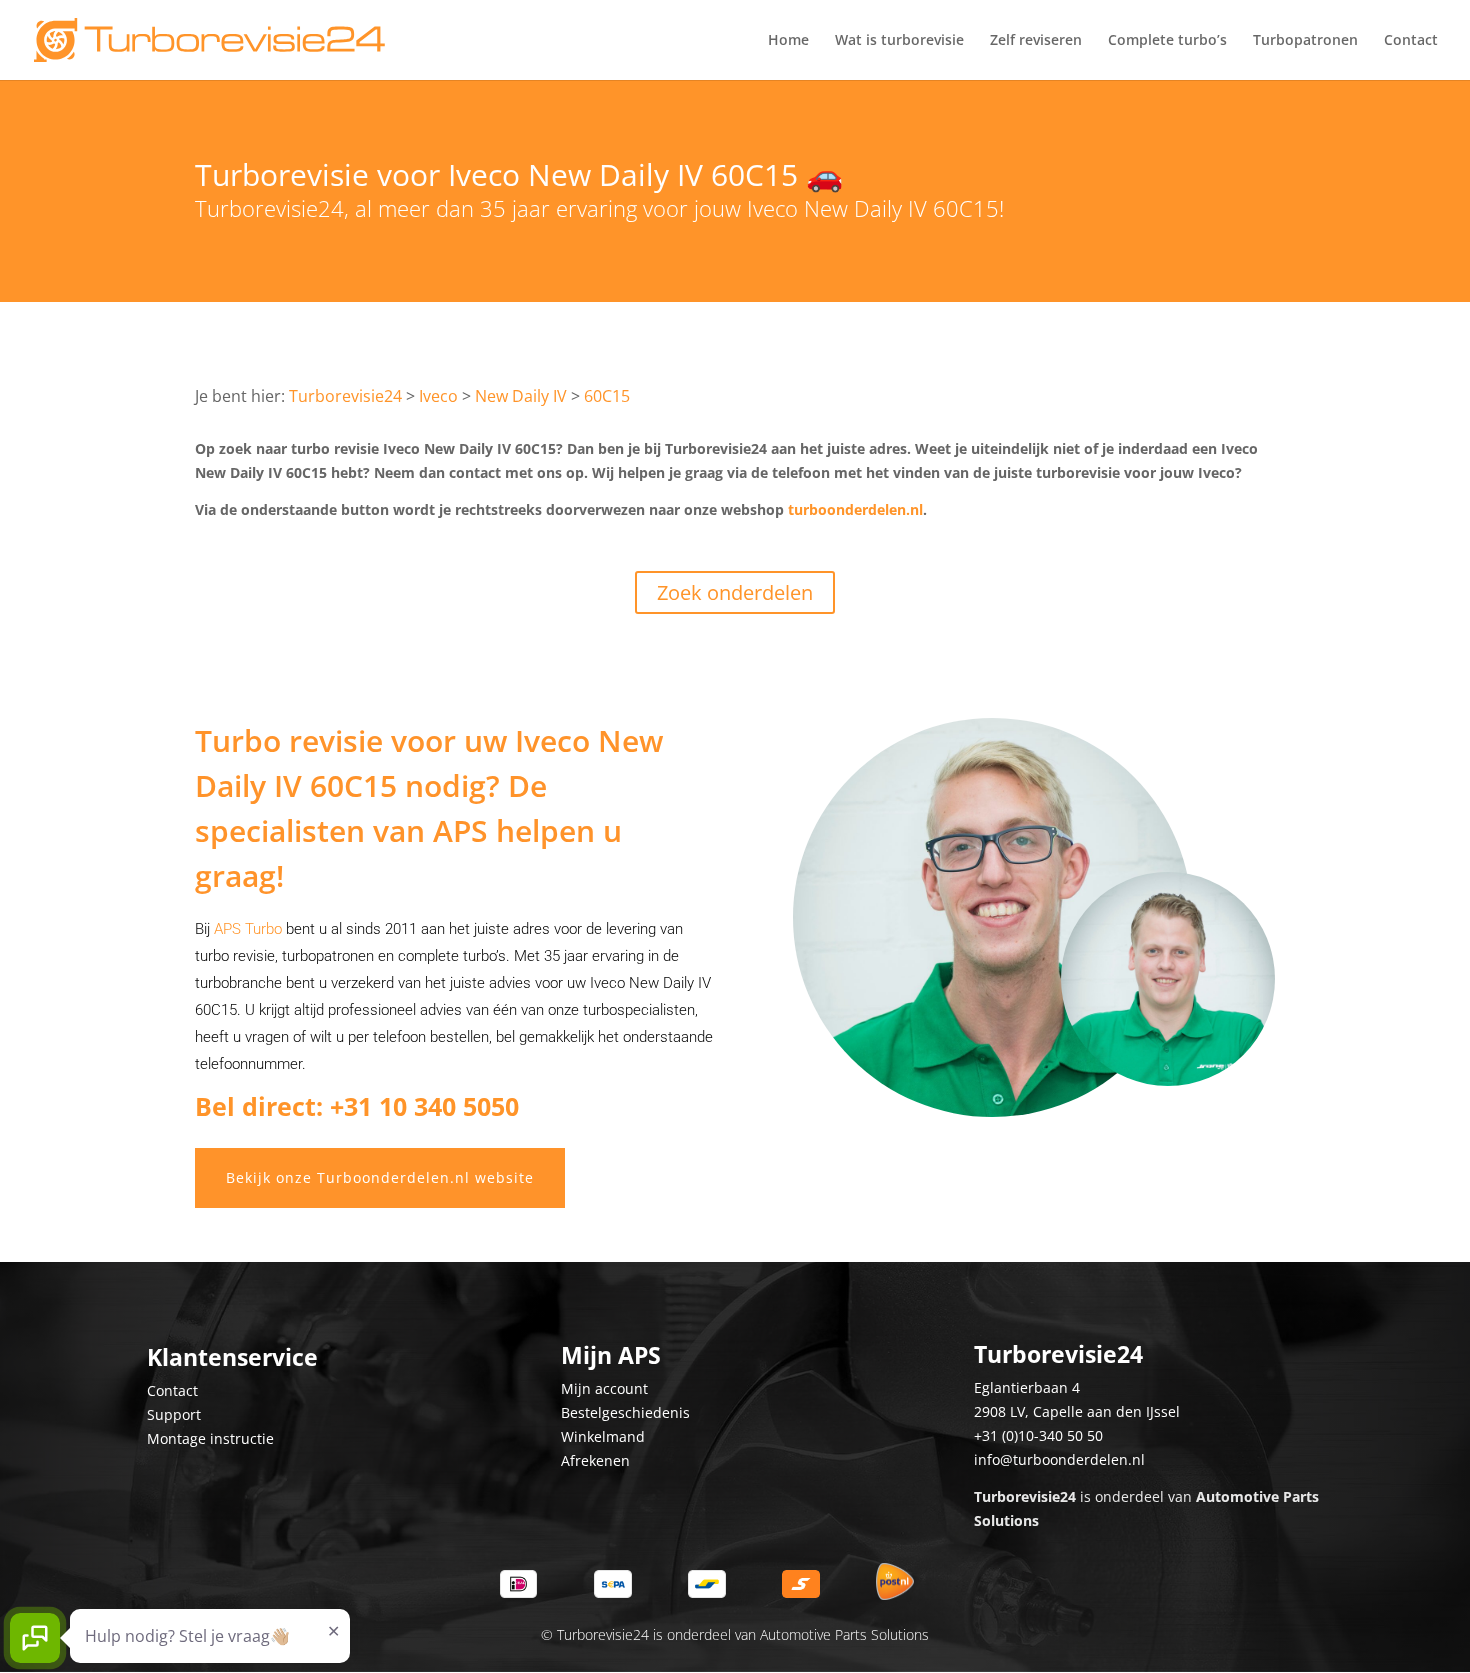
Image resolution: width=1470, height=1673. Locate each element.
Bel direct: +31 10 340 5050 (357, 1106)
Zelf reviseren (1036, 41)
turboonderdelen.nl (855, 509)
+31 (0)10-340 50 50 (1038, 1435)
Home (788, 41)
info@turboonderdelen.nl (1059, 1459)
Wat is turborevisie (899, 41)
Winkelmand (603, 1436)
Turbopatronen (1305, 41)
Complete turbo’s (1167, 41)
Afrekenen (595, 1460)
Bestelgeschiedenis (625, 1412)
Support (174, 1414)
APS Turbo (248, 929)
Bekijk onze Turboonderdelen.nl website (380, 1177)
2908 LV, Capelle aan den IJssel (1077, 1411)
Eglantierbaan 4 (1027, 1387)
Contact (1411, 41)
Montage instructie (210, 1438)
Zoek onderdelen (735, 592)
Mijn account (604, 1388)
